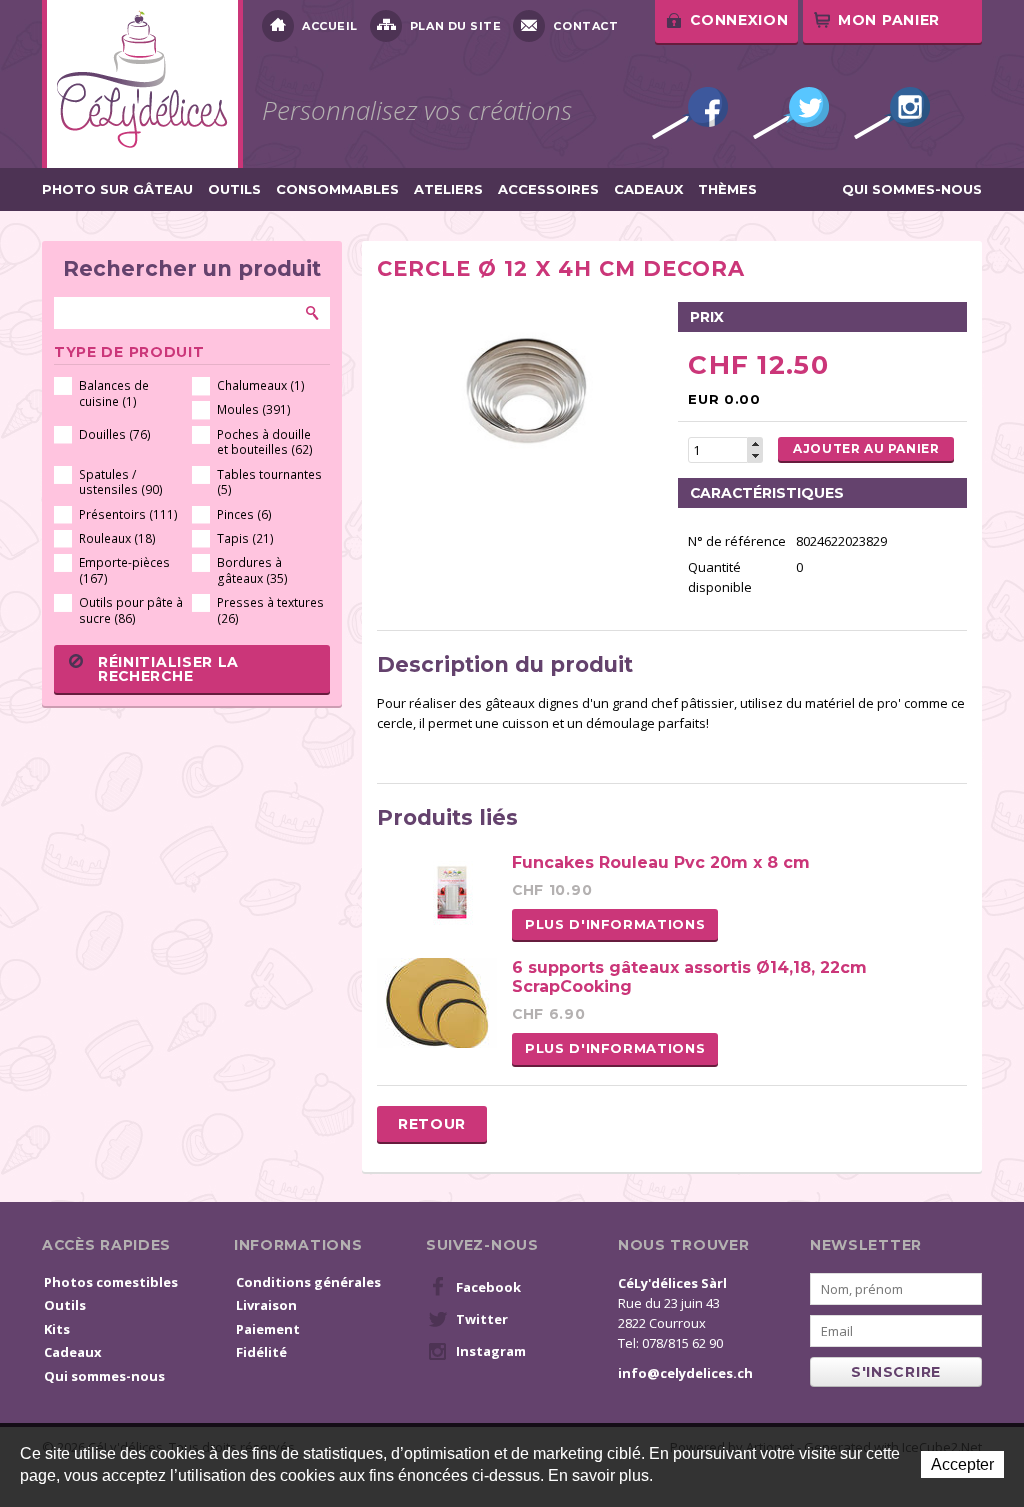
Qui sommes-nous (912, 189)
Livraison (266, 1305)
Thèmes (727, 189)
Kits (57, 1329)
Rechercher (313, 313)
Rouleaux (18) (117, 538)
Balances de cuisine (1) (114, 393)
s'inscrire (896, 1372)
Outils (234, 189)
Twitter (791, 113)
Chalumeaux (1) (261, 385)
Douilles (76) (115, 434)
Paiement (268, 1329)
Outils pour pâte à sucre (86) (131, 610)
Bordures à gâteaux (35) (252, 570)
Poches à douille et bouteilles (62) (265, 442)
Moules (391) (254, 409)
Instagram (892, 113)
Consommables (337, 189)
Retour (432, 1124)
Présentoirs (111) (128, 514)
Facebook (690, 113)
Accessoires (548, 189)
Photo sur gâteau (117, 189)
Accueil (330, 26)
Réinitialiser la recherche (168, 669)
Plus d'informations (615, 924)
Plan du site (456, 26)
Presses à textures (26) (270, 610)
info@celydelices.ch (685, 1373)
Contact (585, 26)
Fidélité (261, 1352)
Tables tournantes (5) (269, 482)
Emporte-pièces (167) (124, 570)
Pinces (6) (244, 514)
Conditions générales (308, 1282)
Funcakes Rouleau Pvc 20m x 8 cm (661, 862)
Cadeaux (648, 189)
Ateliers (448, 189)
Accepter (962, 1464)
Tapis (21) (245, 538)
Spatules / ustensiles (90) (121, 482)
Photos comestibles (111, 1282)
